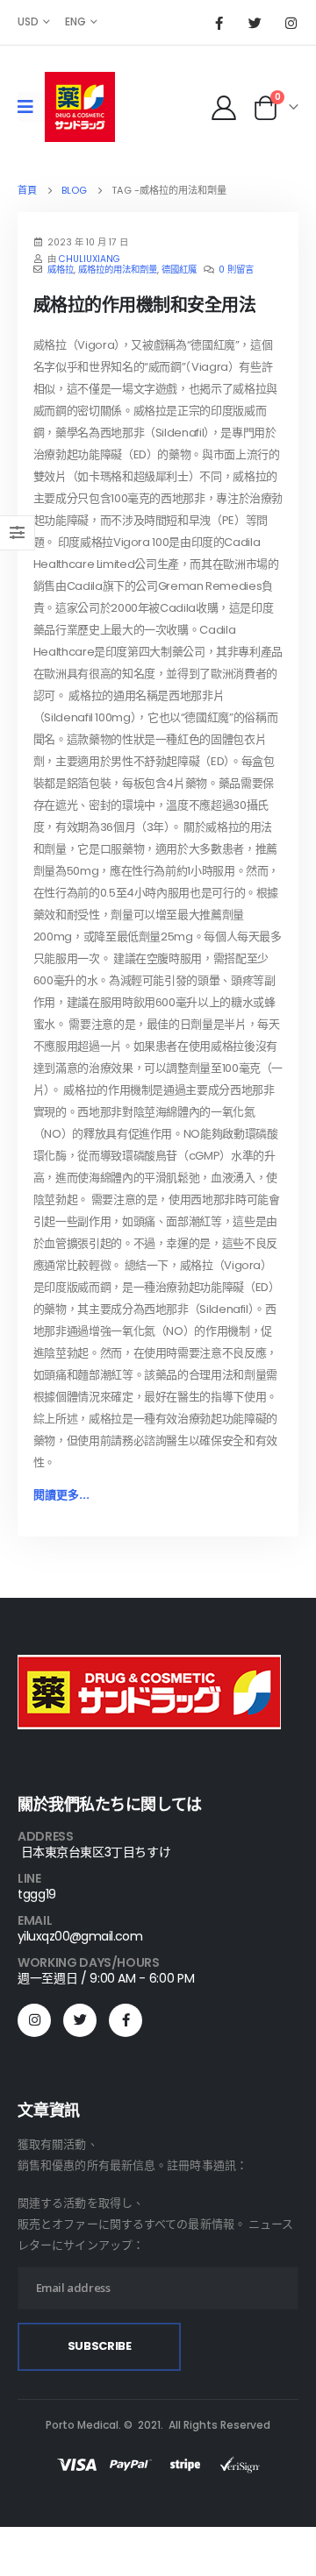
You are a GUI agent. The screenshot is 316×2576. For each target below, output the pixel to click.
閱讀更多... (61, 1495)
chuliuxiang (90, 259)
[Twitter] (255, 23)
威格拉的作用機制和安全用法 (145, 305)
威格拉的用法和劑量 (118, 270)
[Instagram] (291, 23)
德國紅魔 (179, 270)
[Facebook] (219, 23)
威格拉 (61, 270)
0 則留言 (236, 270)
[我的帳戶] (223, 107)
